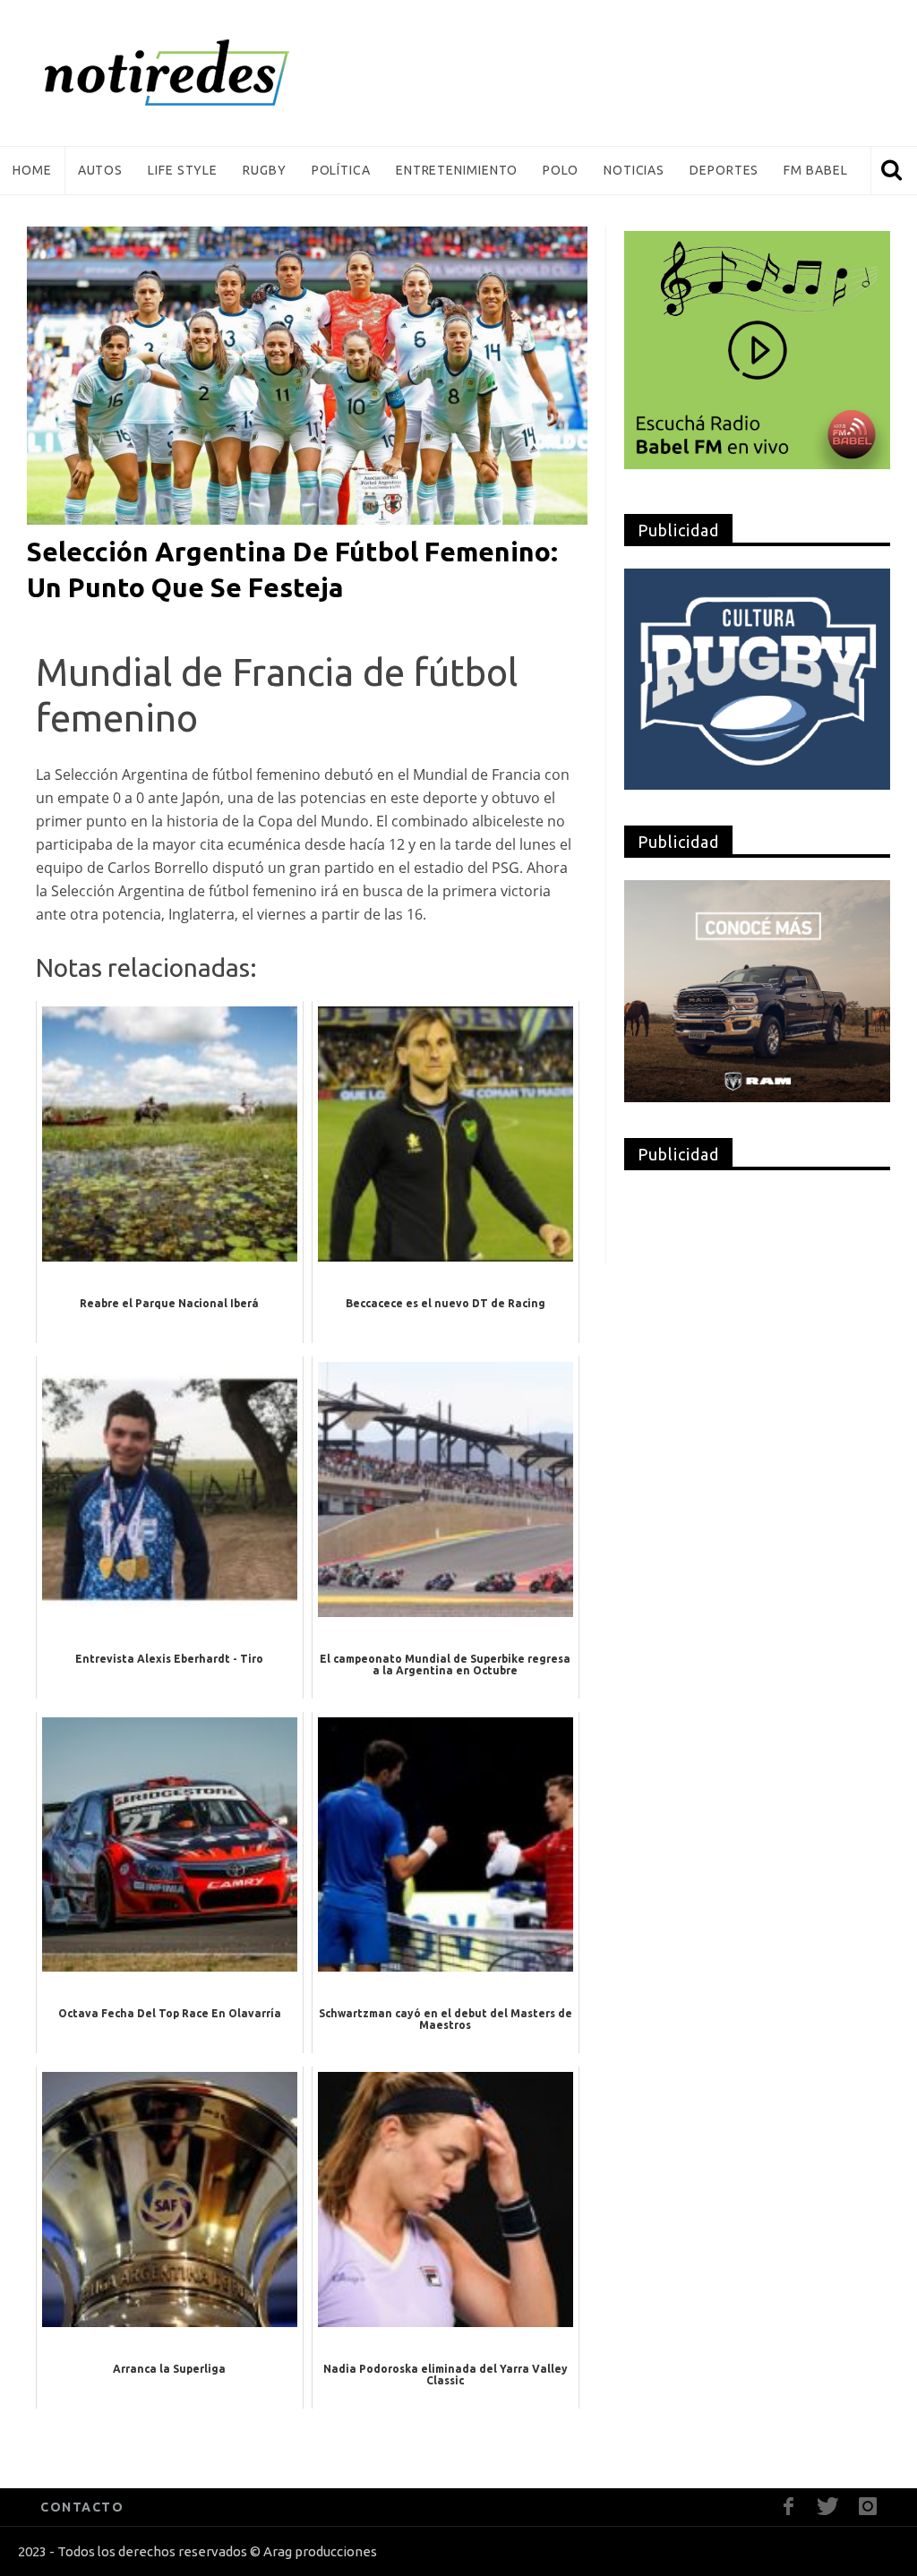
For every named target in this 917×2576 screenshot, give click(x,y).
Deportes (724, 170)
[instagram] (867, 2507)
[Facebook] (788, 2507)
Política (341, 170)
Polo (561, 170)
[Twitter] (828, 2507)
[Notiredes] (194, 73)
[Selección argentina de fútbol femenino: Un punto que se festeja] (307, 374)
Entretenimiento (457, 170)
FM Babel (815, 170)
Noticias (634, 170)
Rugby (265, 170)
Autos (101, 170)
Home (32, 170)
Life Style (183, 170)
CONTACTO (82, 2507)
